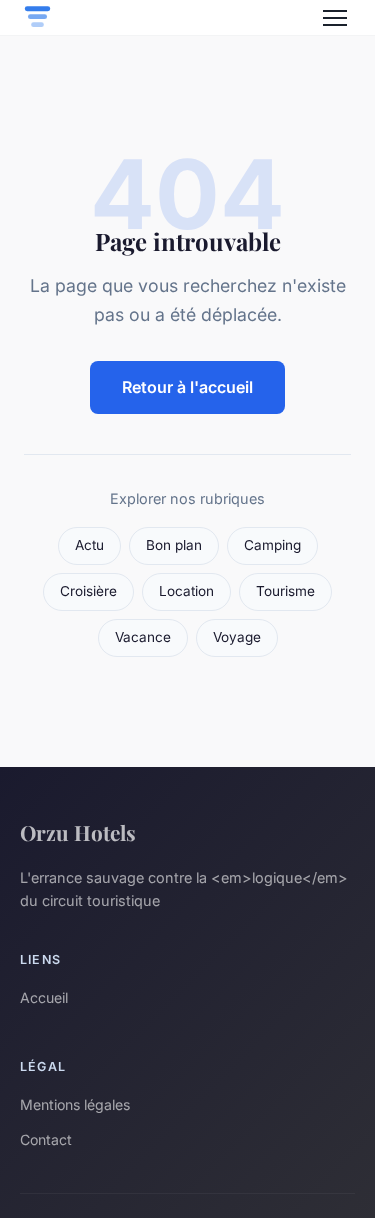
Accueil (44, 997)
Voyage (237, 637)
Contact (46, 1139)
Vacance (143, 637)
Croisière (88, 591)
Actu (89, 545)
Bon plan (174, 545)
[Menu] (335, 18)
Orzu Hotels (78, 832)
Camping (272, 545)
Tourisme (285, 591)
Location (186, 591)
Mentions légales (75, 1104)
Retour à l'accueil (187, 387)
